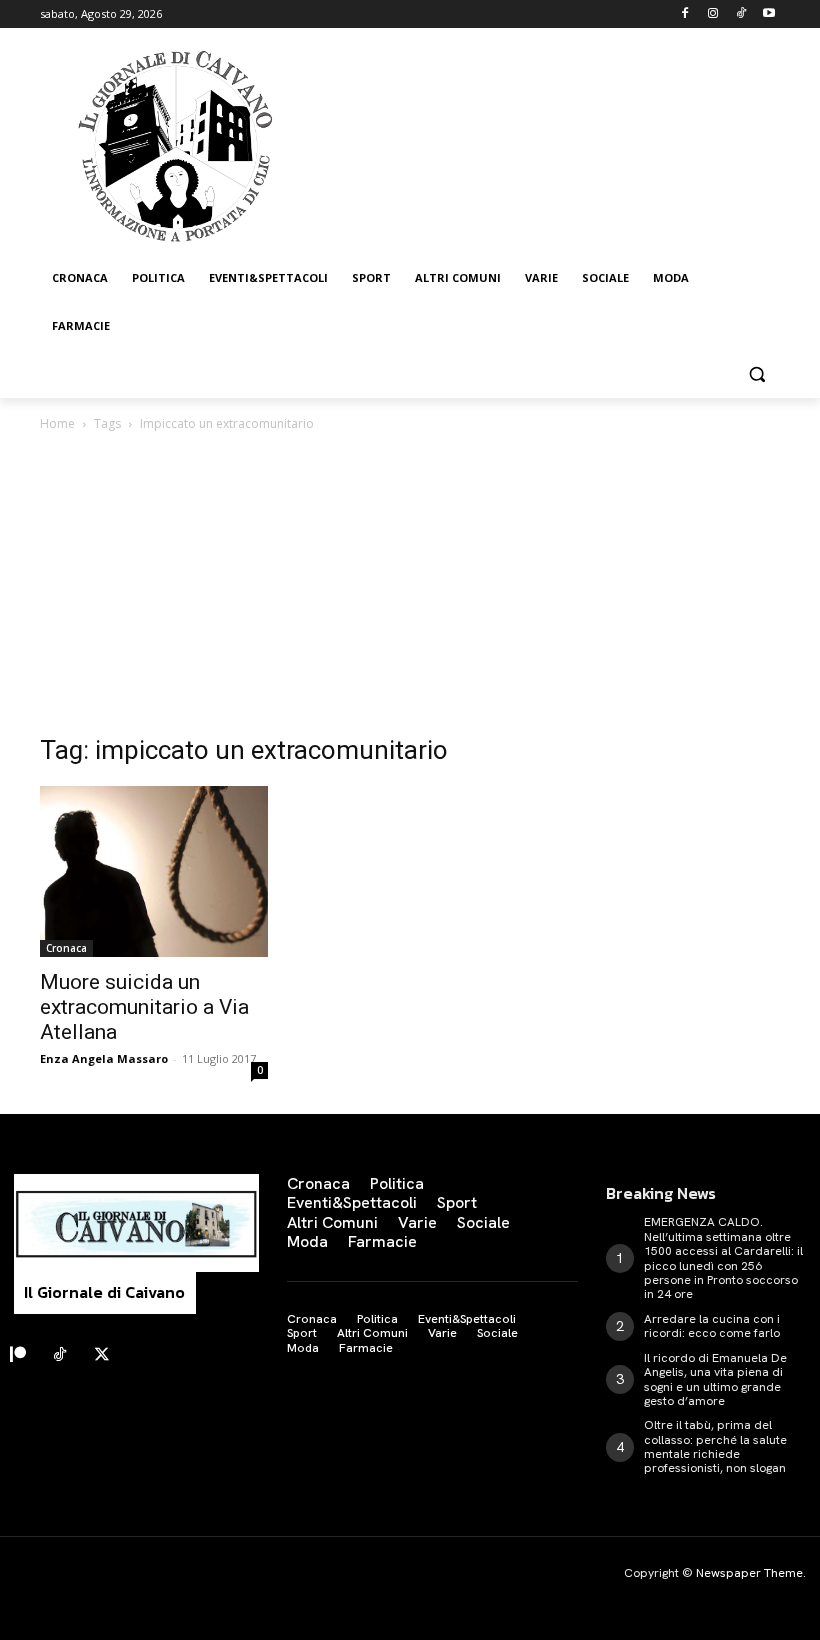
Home (57, 423)
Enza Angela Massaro (104, 1058)
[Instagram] (713, 14)
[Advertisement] (410, 585)
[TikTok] (740, 14)
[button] (756, 374)
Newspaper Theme (749, 1573)
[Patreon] (18, 1355)
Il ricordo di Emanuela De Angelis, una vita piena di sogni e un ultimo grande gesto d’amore (715, 1379)
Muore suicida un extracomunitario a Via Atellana (144, 1007)
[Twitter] (102, 1355)
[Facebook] (685, 14)
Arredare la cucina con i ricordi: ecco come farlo (712, 1326)
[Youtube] (768, 14)
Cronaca (66, 948)
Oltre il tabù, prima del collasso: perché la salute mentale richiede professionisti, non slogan (715, 1446)
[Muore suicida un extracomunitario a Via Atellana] (154, 871)
